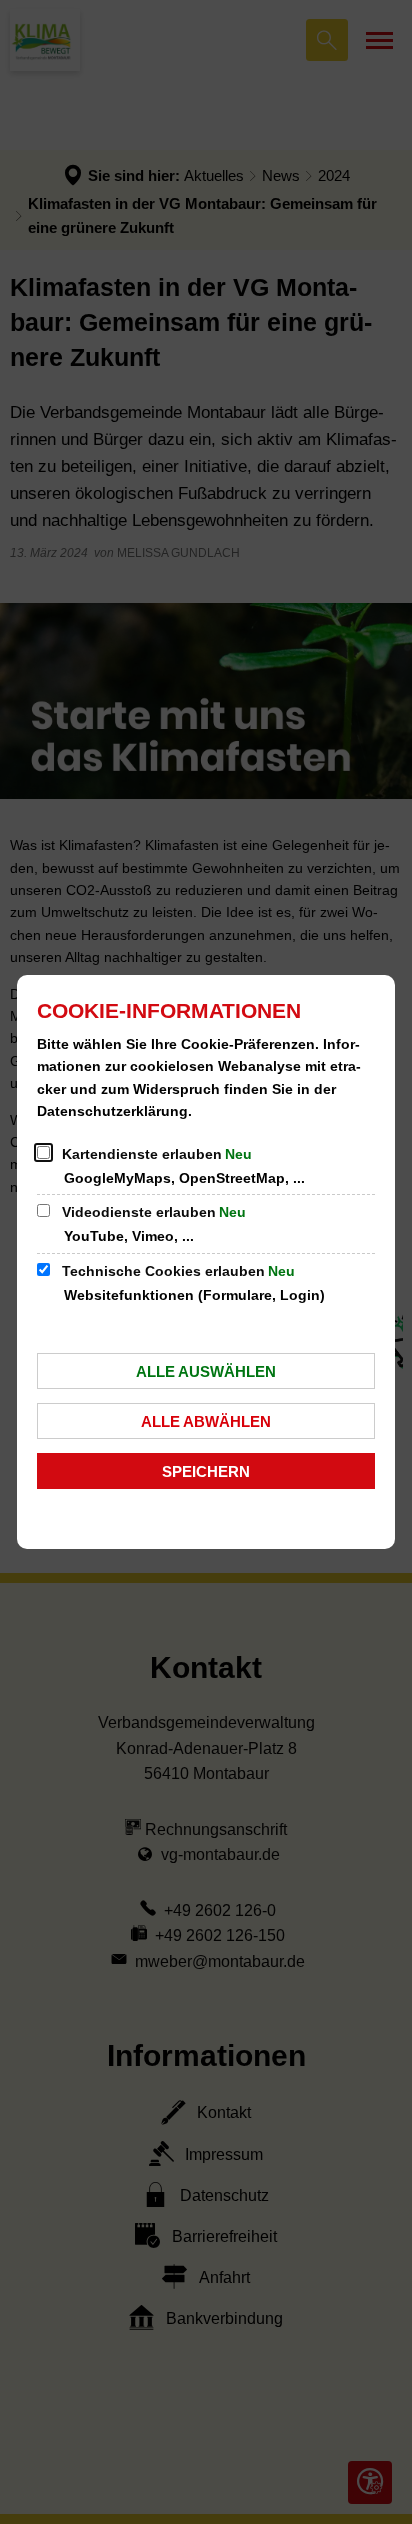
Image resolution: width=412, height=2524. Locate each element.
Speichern (206, 1471)
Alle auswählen (206, 1371)
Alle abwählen (206, 1421)
